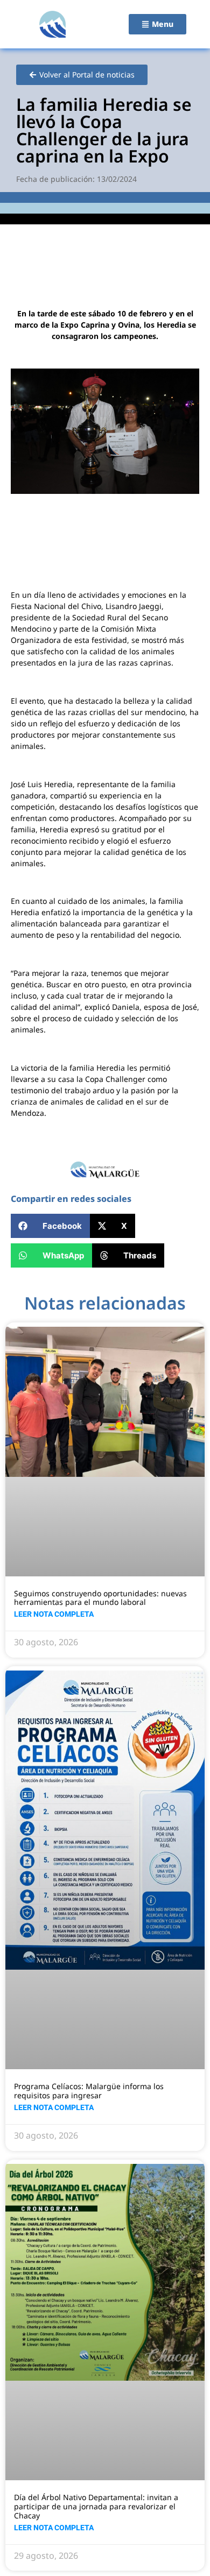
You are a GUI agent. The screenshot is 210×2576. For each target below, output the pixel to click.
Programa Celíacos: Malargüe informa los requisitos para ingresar (89, 2091)
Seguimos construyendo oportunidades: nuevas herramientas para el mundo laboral (100, 1598)
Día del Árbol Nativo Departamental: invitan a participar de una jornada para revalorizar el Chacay (96, 2506)
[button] (50, 1226)
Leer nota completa (54, 1614)
